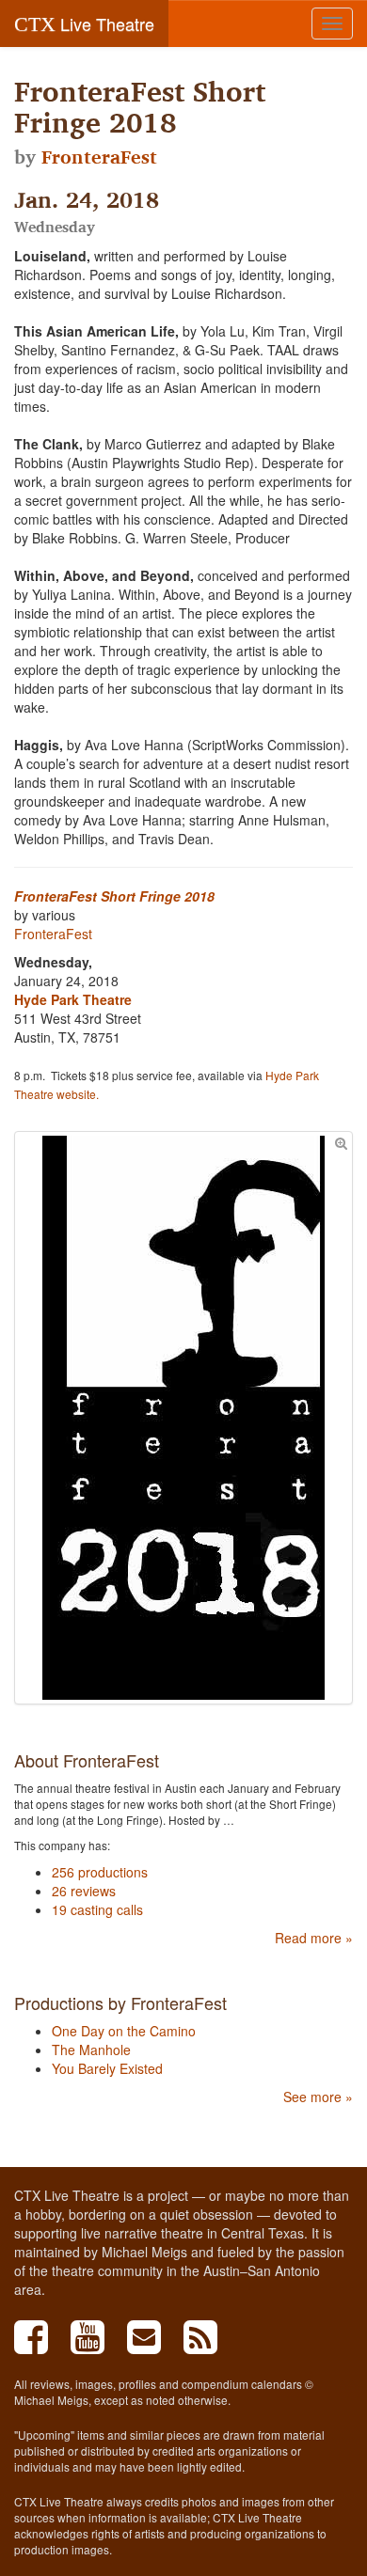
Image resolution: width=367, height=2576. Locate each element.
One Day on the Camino (124, 2031)
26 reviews (84, 1891)
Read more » (314, 1938)
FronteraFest (99, 157)
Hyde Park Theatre (73, 999)
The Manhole (91, 2050)
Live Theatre (84, 24)
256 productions (100, 1872)
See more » (318, 2097)
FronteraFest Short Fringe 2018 (114, 896)
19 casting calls (97, 1909)
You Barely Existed (107, 2068)
